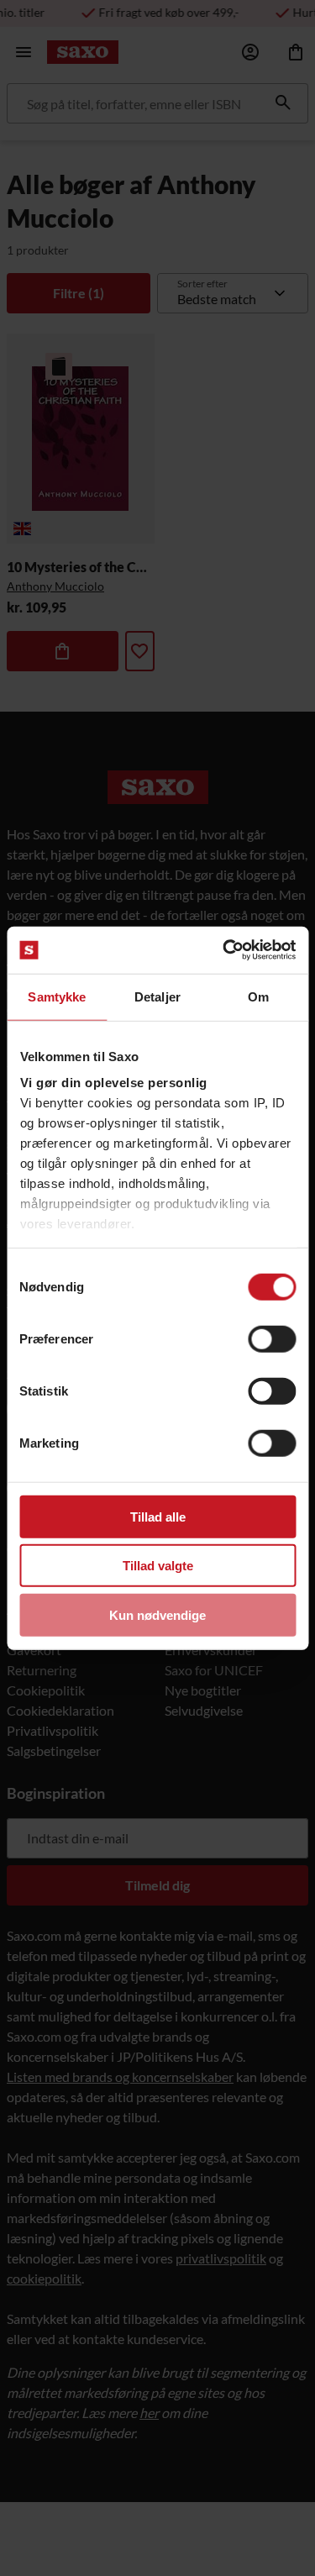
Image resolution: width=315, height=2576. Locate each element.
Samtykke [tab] (57, 996)
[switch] (272, 1338)
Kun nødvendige (157, 1614)
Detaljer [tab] (157, 996)
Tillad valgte (158, 1566)
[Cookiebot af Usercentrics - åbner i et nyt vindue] (224, 950)
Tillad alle (158, 1516)
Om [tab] (258, 996)
